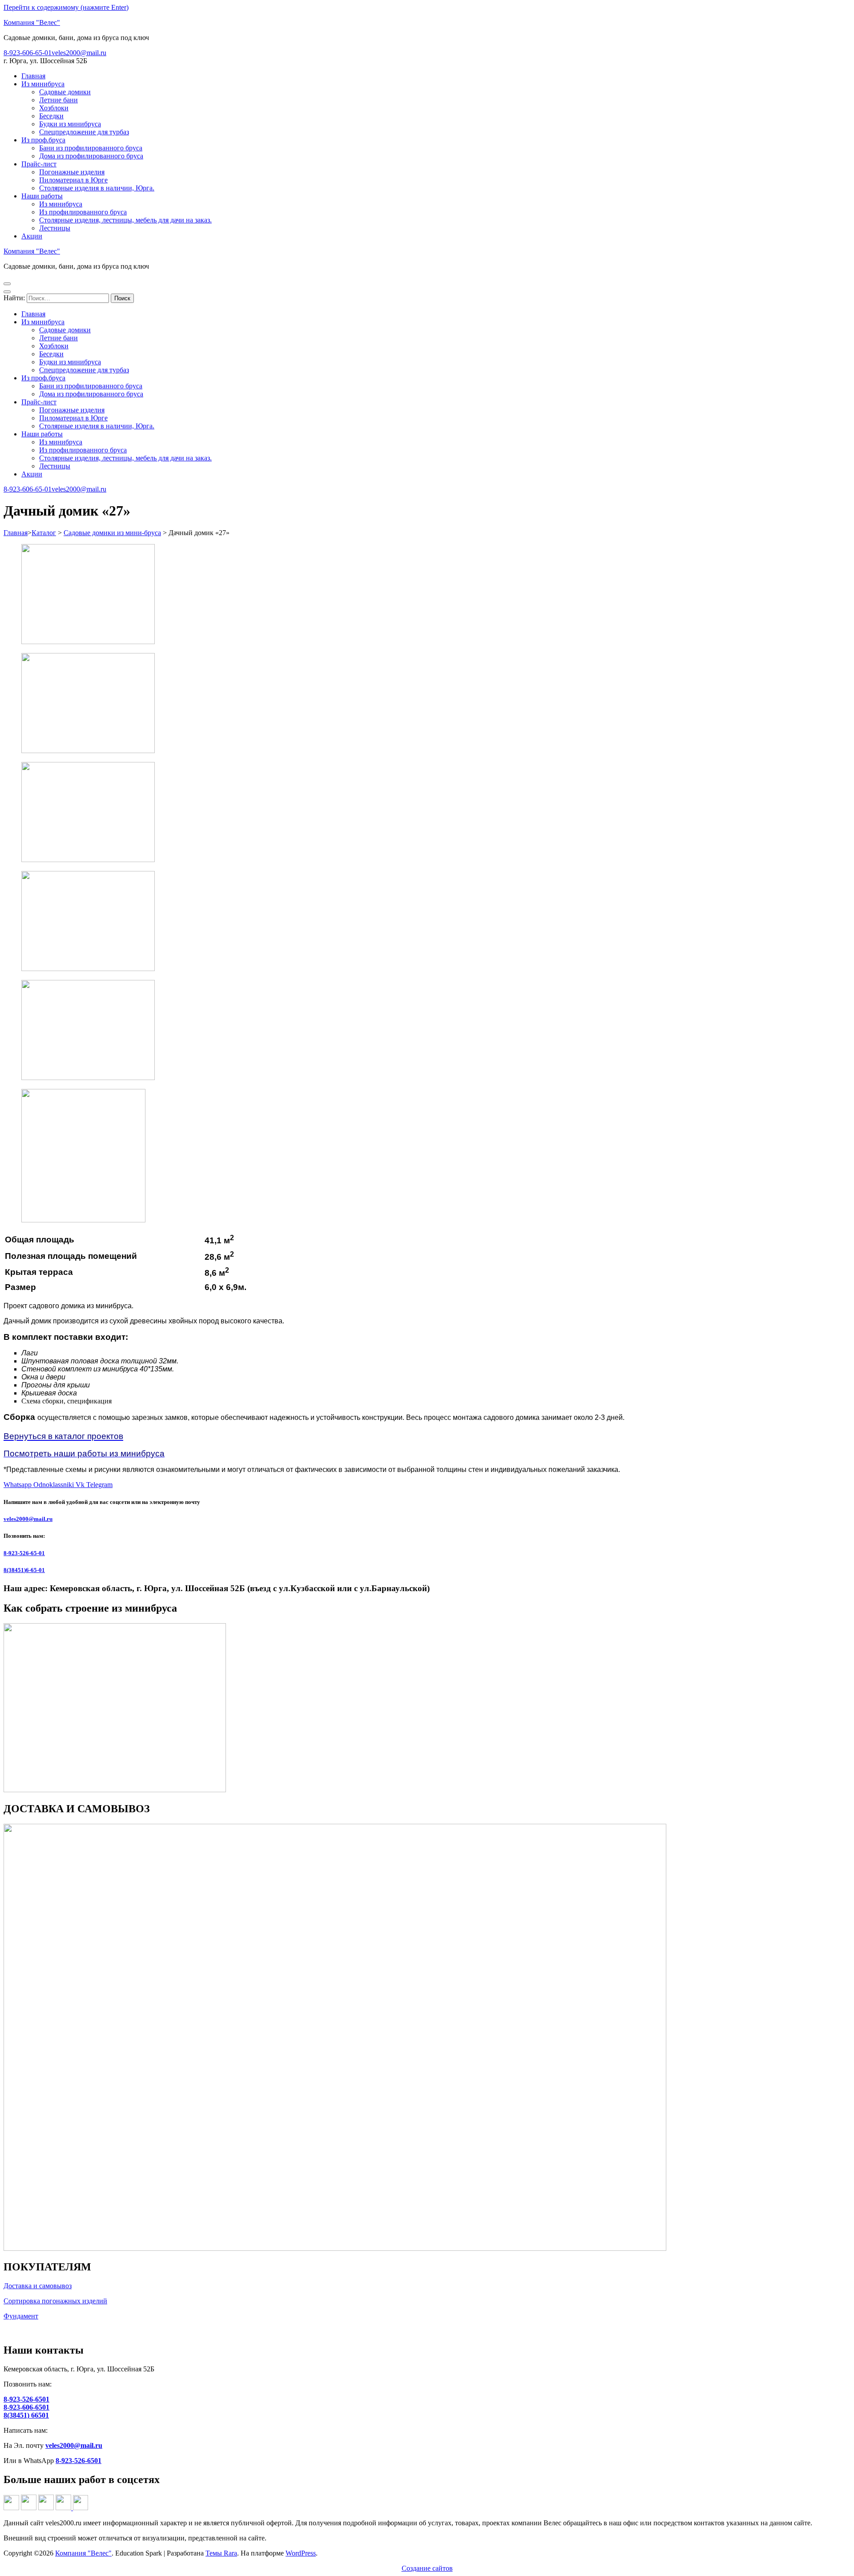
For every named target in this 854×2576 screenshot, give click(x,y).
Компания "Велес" (32, 22)
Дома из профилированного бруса (91, 156)
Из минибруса (43, 84)
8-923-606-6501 (26, 2407)
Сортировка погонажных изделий (55, 2301)
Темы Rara (221, 2553)
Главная (33, 76)
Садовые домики (65, 92)
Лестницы (55, 228)
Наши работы (42, 196)
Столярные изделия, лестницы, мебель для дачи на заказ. (125, 220)
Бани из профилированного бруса (91, 148)
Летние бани (58, 100)
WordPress (301, 2553)
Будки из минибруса (70, 124)
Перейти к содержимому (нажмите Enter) (66, 7)
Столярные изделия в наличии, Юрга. (97, 188)
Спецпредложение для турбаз (84, 132)
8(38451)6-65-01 (24, 1570)
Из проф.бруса (43, 140)
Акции (32, 236)
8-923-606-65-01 (28, 53)
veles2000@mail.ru (79, 53)
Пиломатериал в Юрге (73, 180)
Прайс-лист (39, 164)
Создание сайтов (427, 2568)
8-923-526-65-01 (24, 1553)
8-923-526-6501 (26, 2399)
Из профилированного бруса (83, 212)
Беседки (51, 116)
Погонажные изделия (72, 172)
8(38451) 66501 (26, 2415)
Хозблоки (54, 108)
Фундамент (21, 2316)
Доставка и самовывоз (38, 2286)
